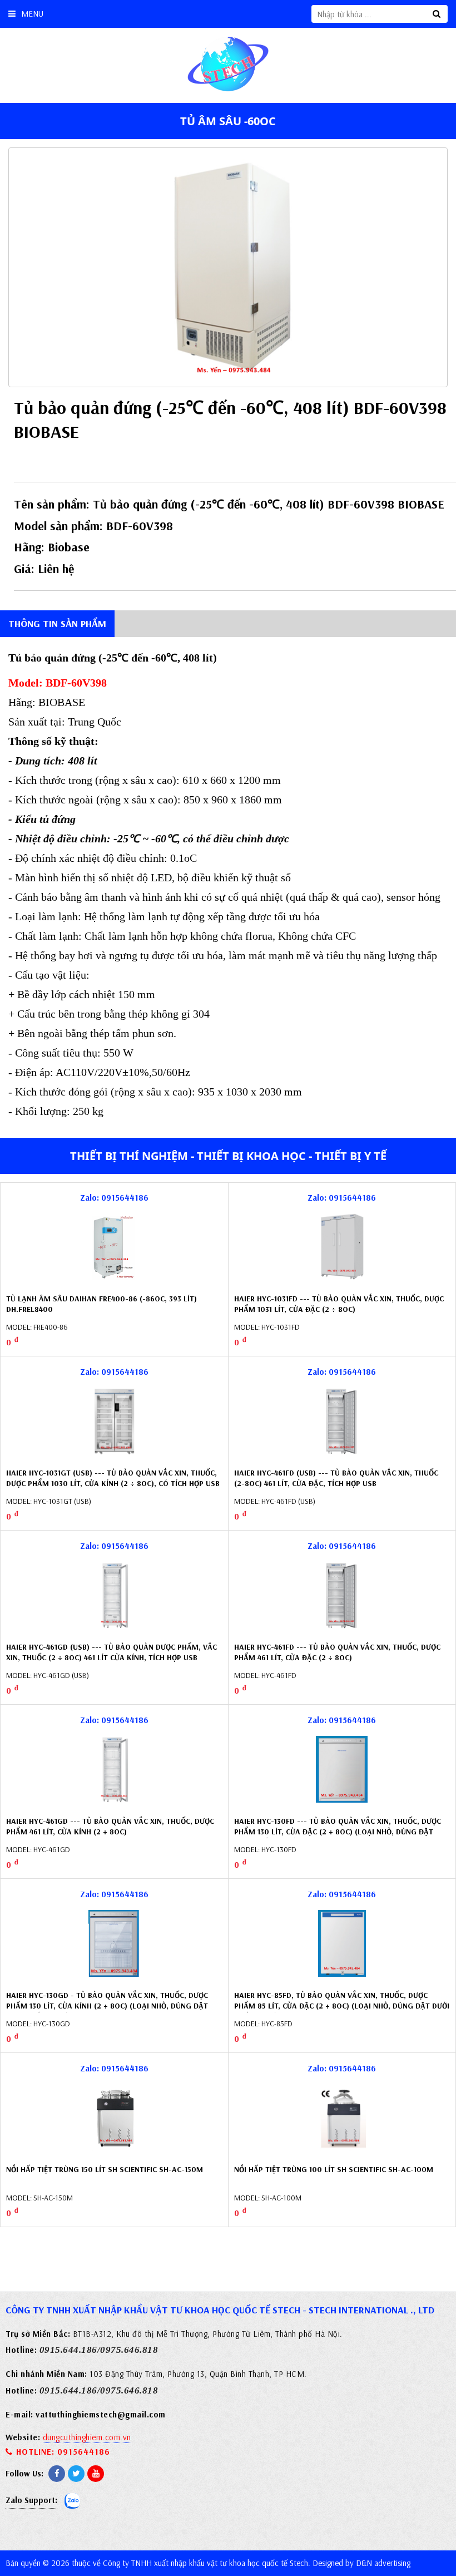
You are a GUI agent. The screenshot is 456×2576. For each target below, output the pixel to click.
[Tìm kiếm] (437, 14)
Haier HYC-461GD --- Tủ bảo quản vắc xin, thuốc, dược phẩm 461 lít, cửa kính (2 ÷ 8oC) (110, 1827)
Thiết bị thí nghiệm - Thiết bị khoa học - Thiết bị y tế (228, 1156)
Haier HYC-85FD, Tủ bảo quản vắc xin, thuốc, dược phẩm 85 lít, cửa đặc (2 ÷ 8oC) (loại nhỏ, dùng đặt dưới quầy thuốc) (342, 2006)
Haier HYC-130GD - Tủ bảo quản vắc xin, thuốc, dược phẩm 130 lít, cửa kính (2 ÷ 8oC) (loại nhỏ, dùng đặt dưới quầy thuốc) (107, 2006)
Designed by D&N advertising (361, 2563)
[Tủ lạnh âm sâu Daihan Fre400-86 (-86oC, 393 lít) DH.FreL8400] (114, 1247)
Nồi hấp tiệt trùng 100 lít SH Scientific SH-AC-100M (334, 2169)
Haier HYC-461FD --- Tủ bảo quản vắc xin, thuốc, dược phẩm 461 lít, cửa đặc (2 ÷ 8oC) (337, 1652)
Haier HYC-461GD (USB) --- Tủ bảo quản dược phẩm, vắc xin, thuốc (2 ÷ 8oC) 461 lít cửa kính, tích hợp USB (111, 1652)
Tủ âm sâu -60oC (228, 121)
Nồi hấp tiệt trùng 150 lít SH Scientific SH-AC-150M (105, 2169)
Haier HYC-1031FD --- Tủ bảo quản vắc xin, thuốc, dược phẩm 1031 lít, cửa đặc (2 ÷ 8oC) (339, 1304)
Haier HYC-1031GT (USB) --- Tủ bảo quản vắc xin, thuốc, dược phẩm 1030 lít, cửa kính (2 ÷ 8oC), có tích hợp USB (113, 1478)
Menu (32, 14)
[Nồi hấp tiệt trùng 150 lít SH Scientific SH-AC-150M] (114, 2118)
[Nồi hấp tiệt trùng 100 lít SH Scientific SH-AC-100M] (342, 2118)
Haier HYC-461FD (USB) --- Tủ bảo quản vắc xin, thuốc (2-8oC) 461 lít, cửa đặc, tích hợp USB (336, 1478)
